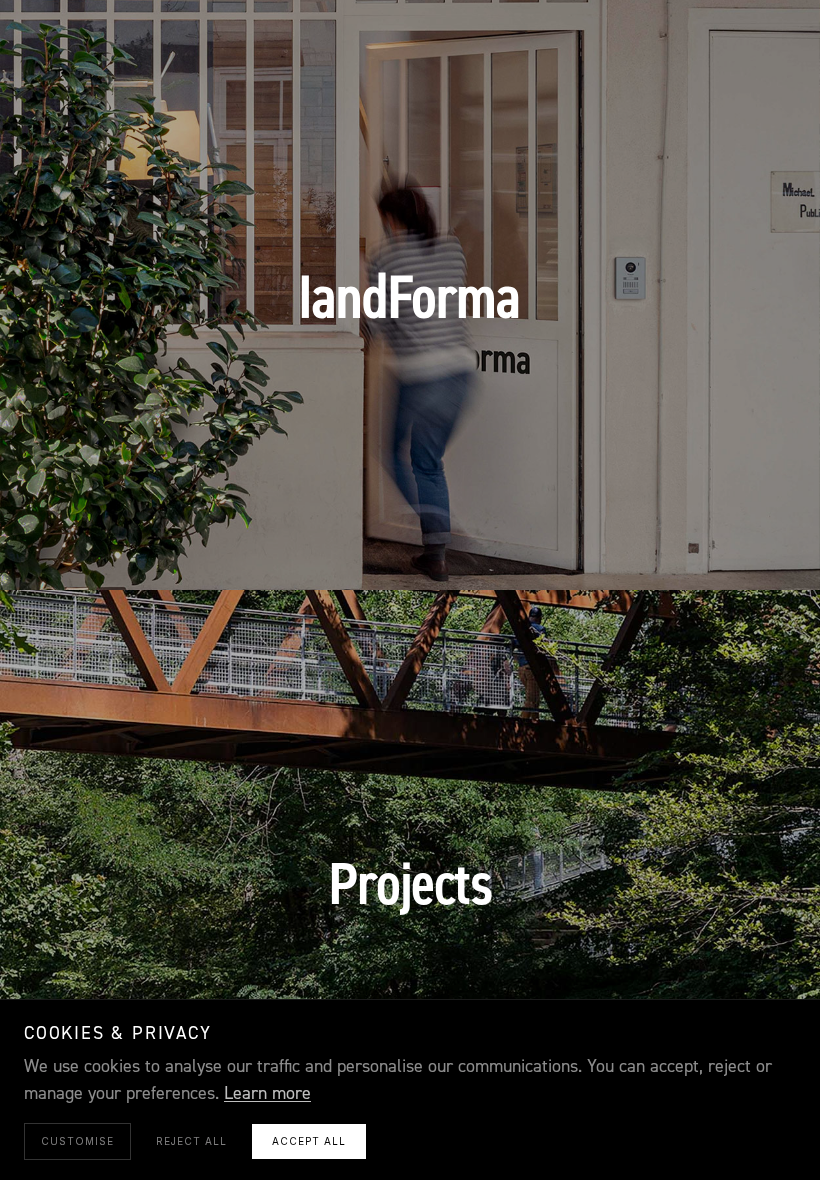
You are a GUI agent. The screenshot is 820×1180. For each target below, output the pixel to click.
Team (494, 548)
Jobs (616, 548)
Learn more (267, 1093)
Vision (209, 548)
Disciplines (300, 548)
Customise (77, 1141)
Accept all (309, 1141)
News (556, 548)
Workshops (409, 548)
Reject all (191, 1141)
